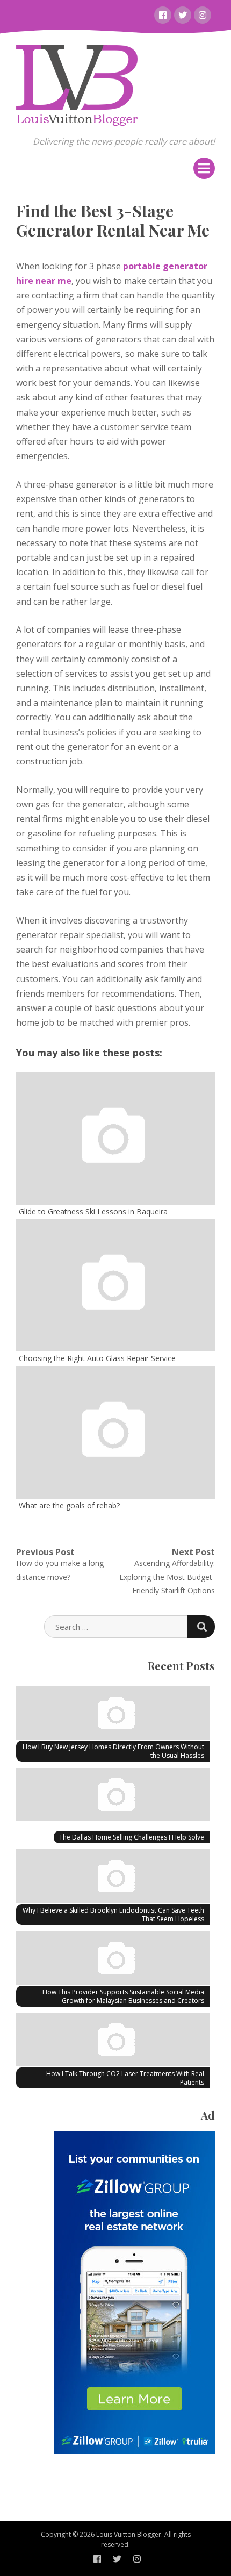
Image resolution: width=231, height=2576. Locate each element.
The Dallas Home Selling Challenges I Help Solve (132, 1837)
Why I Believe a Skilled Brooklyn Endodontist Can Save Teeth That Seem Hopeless (113, 1915)
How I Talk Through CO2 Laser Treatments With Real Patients (125, 2078)
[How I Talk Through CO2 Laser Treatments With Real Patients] (113, 2041)
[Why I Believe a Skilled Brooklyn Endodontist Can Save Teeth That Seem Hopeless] (113, 1878)
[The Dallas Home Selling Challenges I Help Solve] (113, 1796)
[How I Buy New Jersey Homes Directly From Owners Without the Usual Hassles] (113, 1714)
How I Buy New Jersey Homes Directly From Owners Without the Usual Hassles (113, 1751)
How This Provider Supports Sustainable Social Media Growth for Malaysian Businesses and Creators (123, 1996)
